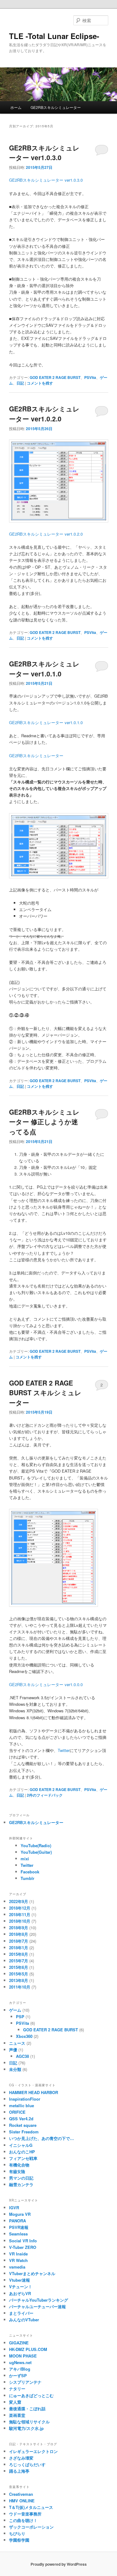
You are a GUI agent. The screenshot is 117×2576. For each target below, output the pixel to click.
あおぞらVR (20, 2293)
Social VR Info (23, 2241)
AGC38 (22, 2056)
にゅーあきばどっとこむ (31, 2395)
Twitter (64, 1750)
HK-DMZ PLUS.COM (28, 2349)
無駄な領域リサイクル (29, 2422)
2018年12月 (20, 1908)
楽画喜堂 (17, 2415)
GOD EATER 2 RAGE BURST (55, 377)
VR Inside (18, 2254)
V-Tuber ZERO (23, 2247)
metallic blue (22, 2105)
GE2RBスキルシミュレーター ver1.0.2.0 (44, 414)
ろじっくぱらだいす (27, 2464)
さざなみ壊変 (21, 2458)
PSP (20, 2017)
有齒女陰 (17, 2171)
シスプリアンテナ (25, 2382)
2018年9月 (19, 1928)
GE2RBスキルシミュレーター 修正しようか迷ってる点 (44, 1122)
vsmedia (17, 2267)
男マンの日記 (21, 2178)
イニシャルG (21, 2145)
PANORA (17, 2221)
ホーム (16, 107)
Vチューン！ (21, 2287)
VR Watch (18, 2260)
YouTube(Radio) (36, 1845)
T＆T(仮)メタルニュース (31, 2507)
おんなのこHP (22, 2152)
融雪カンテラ (21, 2184)
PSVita (90, 377)
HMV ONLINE (22, 2501)
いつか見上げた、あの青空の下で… (41, 2138)
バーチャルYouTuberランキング (39, 2300)
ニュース (17, 2043)
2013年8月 (19, 1980)
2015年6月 (19, 1967)
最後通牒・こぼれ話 (27, 2409)
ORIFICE (17, 2112)
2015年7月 (19, 1961)
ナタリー (17, 2389)
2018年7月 (19, 1941)
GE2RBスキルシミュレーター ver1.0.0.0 (46, 1684)
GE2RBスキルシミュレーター (56, 107)
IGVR (14, 2208)
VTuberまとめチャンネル (32, 2273)
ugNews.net (20, 2362)
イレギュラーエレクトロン (33, 2451)
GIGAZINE (19, 2343)
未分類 (15, 2069)
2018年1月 (19, 1948)
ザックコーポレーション (31, 2527)
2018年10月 (20, 1921)
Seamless (18, 2234)
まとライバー (21, 2313)
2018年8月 (19, 1934)
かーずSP (18, 2375)
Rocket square (23, 2125)
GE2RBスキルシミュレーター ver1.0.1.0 (44, 669)
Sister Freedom (24, 2132)
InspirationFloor (25, 2099)
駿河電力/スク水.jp (26, 2428)
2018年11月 (20, 1914)
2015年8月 (19, 1954)
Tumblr (27, 1878)
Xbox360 (24, 2036)
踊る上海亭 (19, 2471)
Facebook (30, 1872)
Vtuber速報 (19, 2280)
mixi (25, 1859)
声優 (13, 2050)
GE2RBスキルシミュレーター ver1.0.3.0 (44, 153)
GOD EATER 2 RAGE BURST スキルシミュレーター (45, 1393)
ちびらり (17, 2533)
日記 (20, 383)
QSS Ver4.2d (21, 2119)
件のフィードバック (45, 1795)
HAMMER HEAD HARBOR (34, 2092)
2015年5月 (19, 1974)
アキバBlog (20, 2369)
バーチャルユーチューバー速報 (37, 2306)
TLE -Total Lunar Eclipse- (54, 36)
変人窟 (15, 2402)
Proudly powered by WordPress (59, 2564)
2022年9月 (19, 1901)
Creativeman (21, 2494)
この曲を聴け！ (23, 2520)
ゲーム (15, 2010)
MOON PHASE (23, 2356)
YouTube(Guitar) (36, 1852)
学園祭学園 (19, 2540)
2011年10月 (20, 1987)
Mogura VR (20, 2214)
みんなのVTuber (24, 2320)
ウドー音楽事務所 (25, 2514)
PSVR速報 (19, 2227)
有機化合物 (19, 2165)
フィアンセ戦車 (23, 2158)
